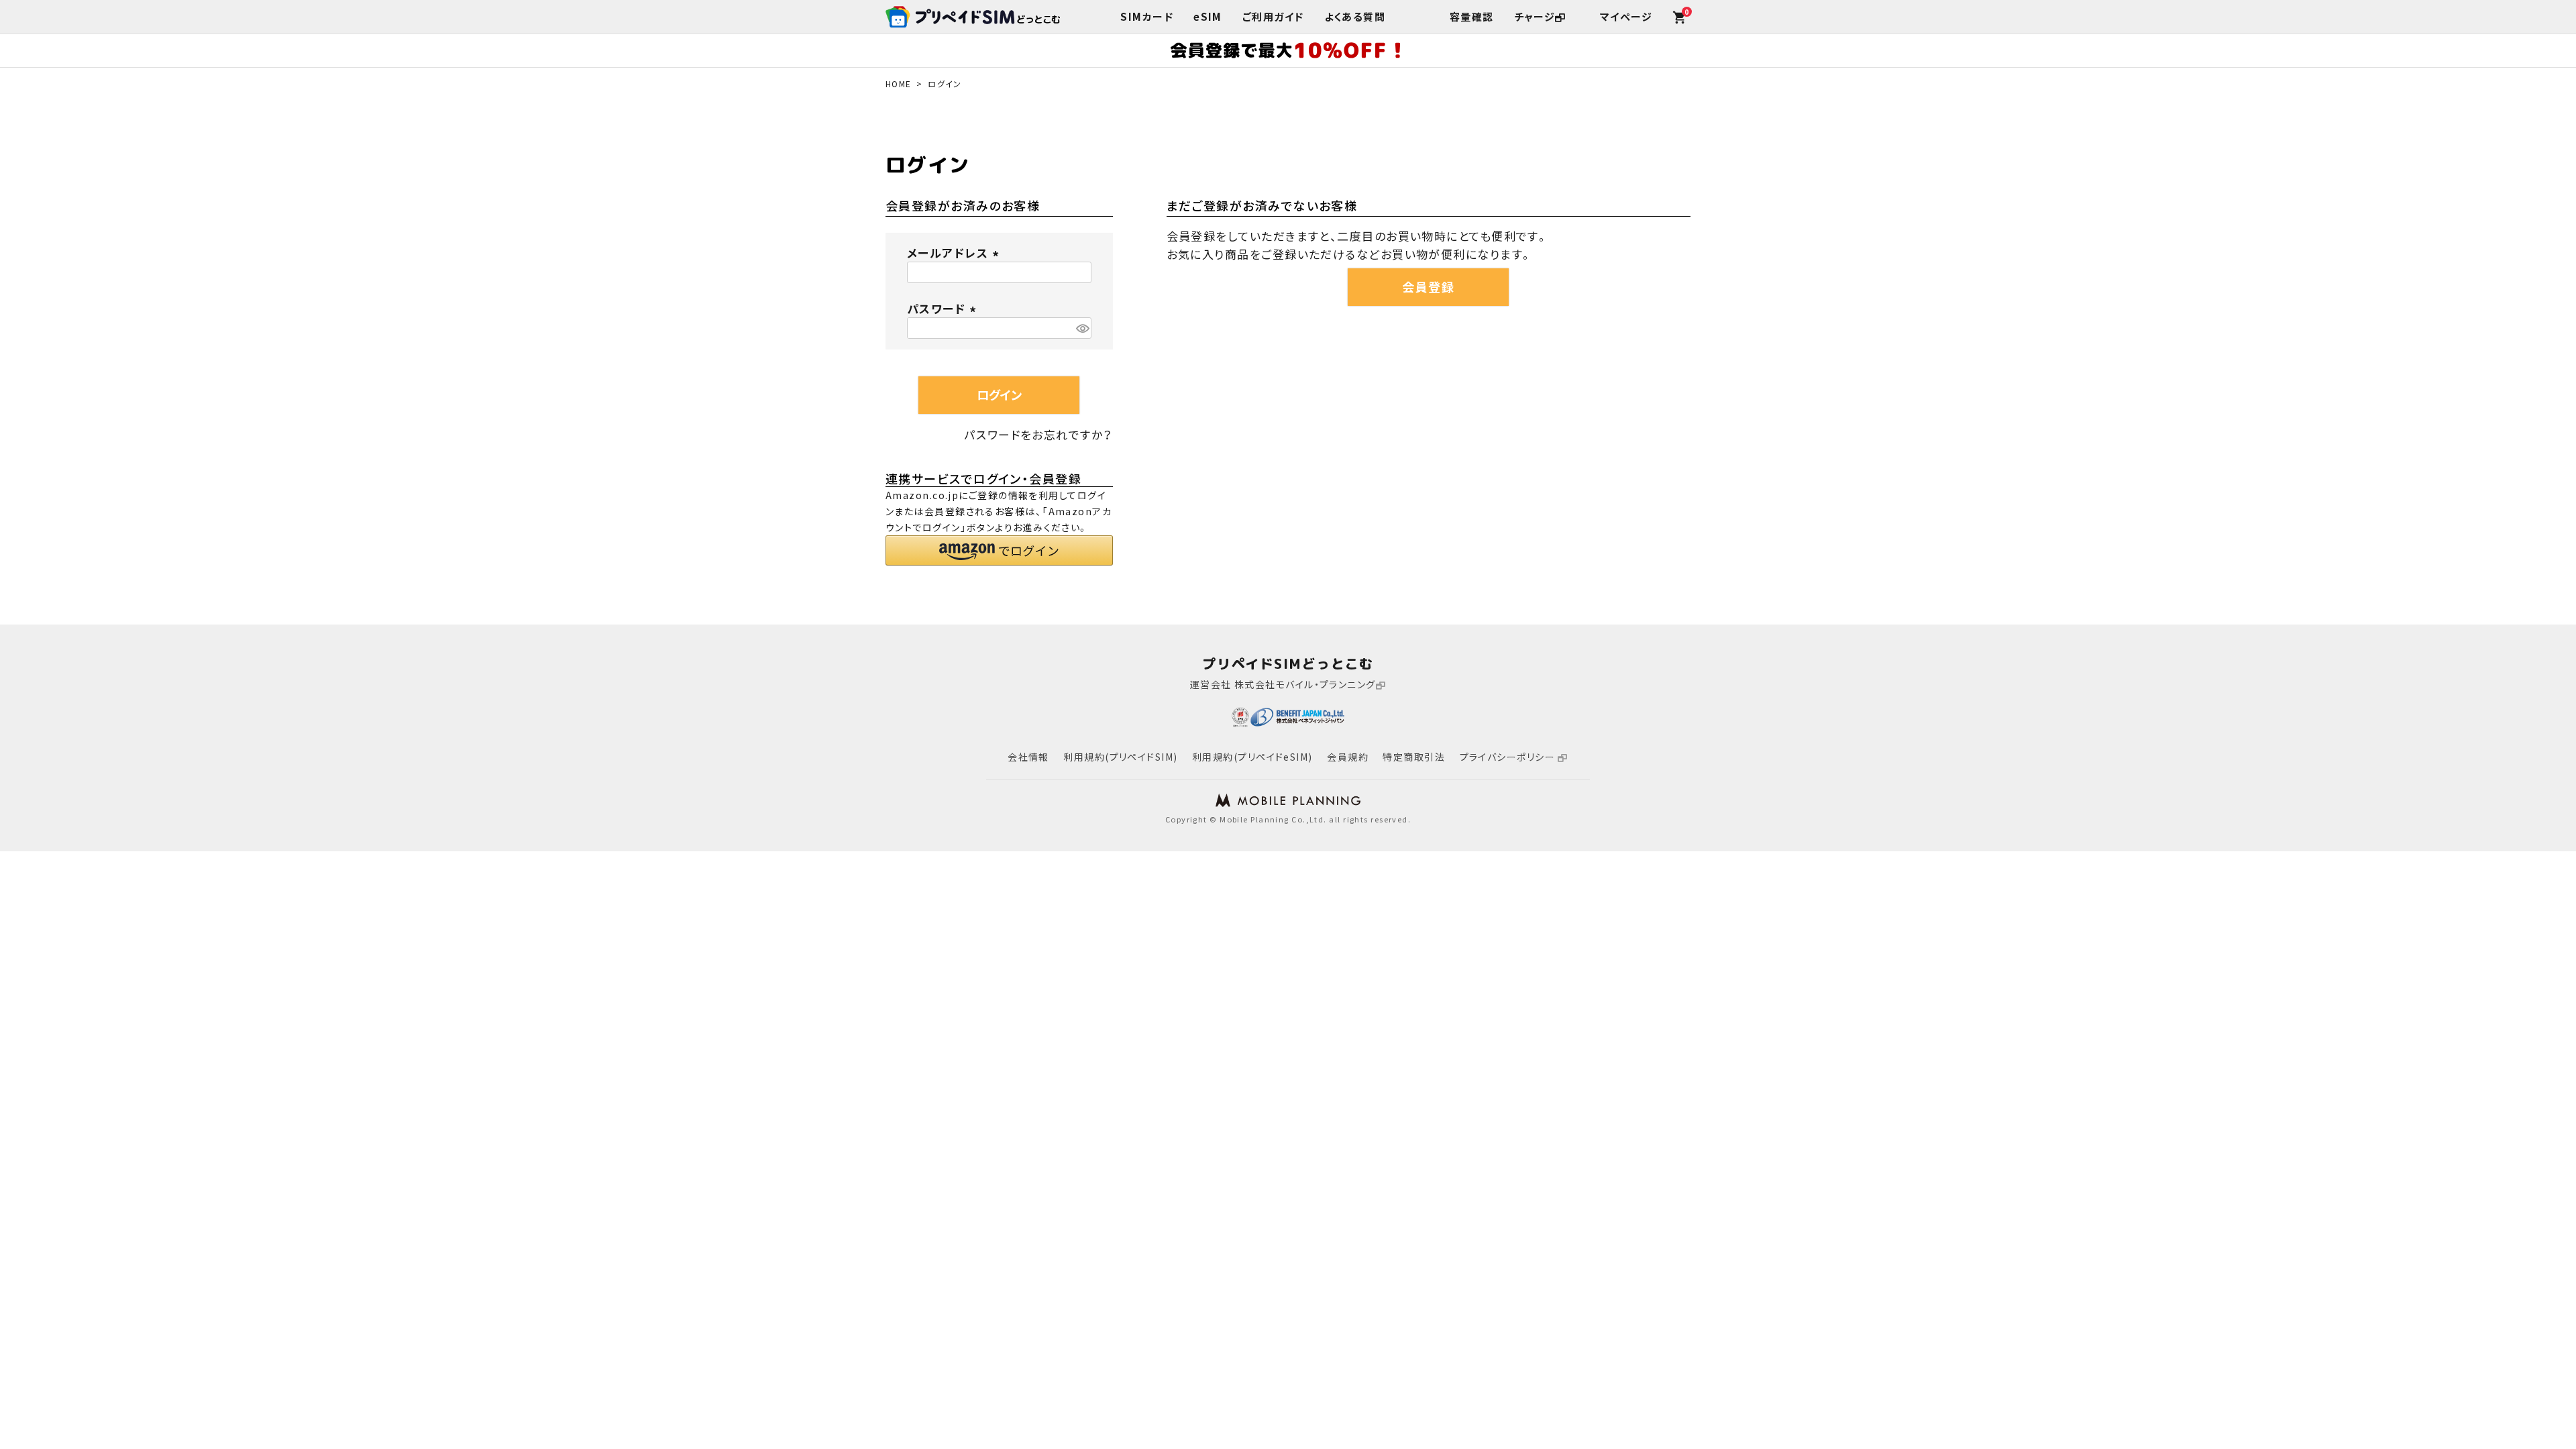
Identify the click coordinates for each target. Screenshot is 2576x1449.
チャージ (1535, 17)
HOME (899, 84)
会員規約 (1348, 757)
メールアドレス (955, 253)
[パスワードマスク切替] (1082, 328)
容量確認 (1472, 17)
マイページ (1626, 17)
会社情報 (1028, 757)
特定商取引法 (1414, 757)
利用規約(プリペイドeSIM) (1252, 757)
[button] (999, 550)
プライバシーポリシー (1509, 757)
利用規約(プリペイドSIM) (1120, 757)
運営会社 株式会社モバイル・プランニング (1283, 684)
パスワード (944, 308)
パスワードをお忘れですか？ (1039, 434)
